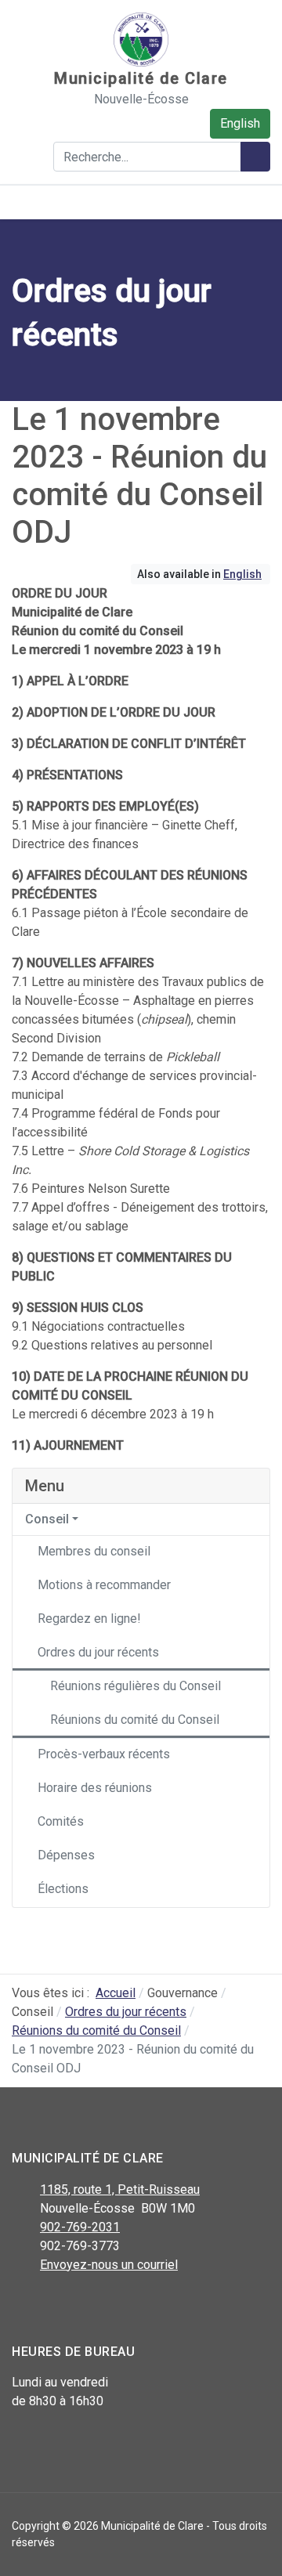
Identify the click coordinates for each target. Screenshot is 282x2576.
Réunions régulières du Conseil (136, 1686)
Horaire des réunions (95, 1788)
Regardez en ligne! (89, 1619)
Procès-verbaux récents (104, 1754)
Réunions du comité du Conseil (135, 1720)
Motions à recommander (104, 1585)
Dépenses (66, 1855)
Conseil (47, 1519)
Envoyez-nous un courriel (109, 2265)
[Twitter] (57, 2306)
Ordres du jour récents (98, 1652)
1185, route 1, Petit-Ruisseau (120, 2189)
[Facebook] (22, 2306)
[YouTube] (92, 2306)
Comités (61, 1821)
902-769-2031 (80, 2227)
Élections (63, 1889)
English (240, 123)
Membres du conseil (94, 1551)
